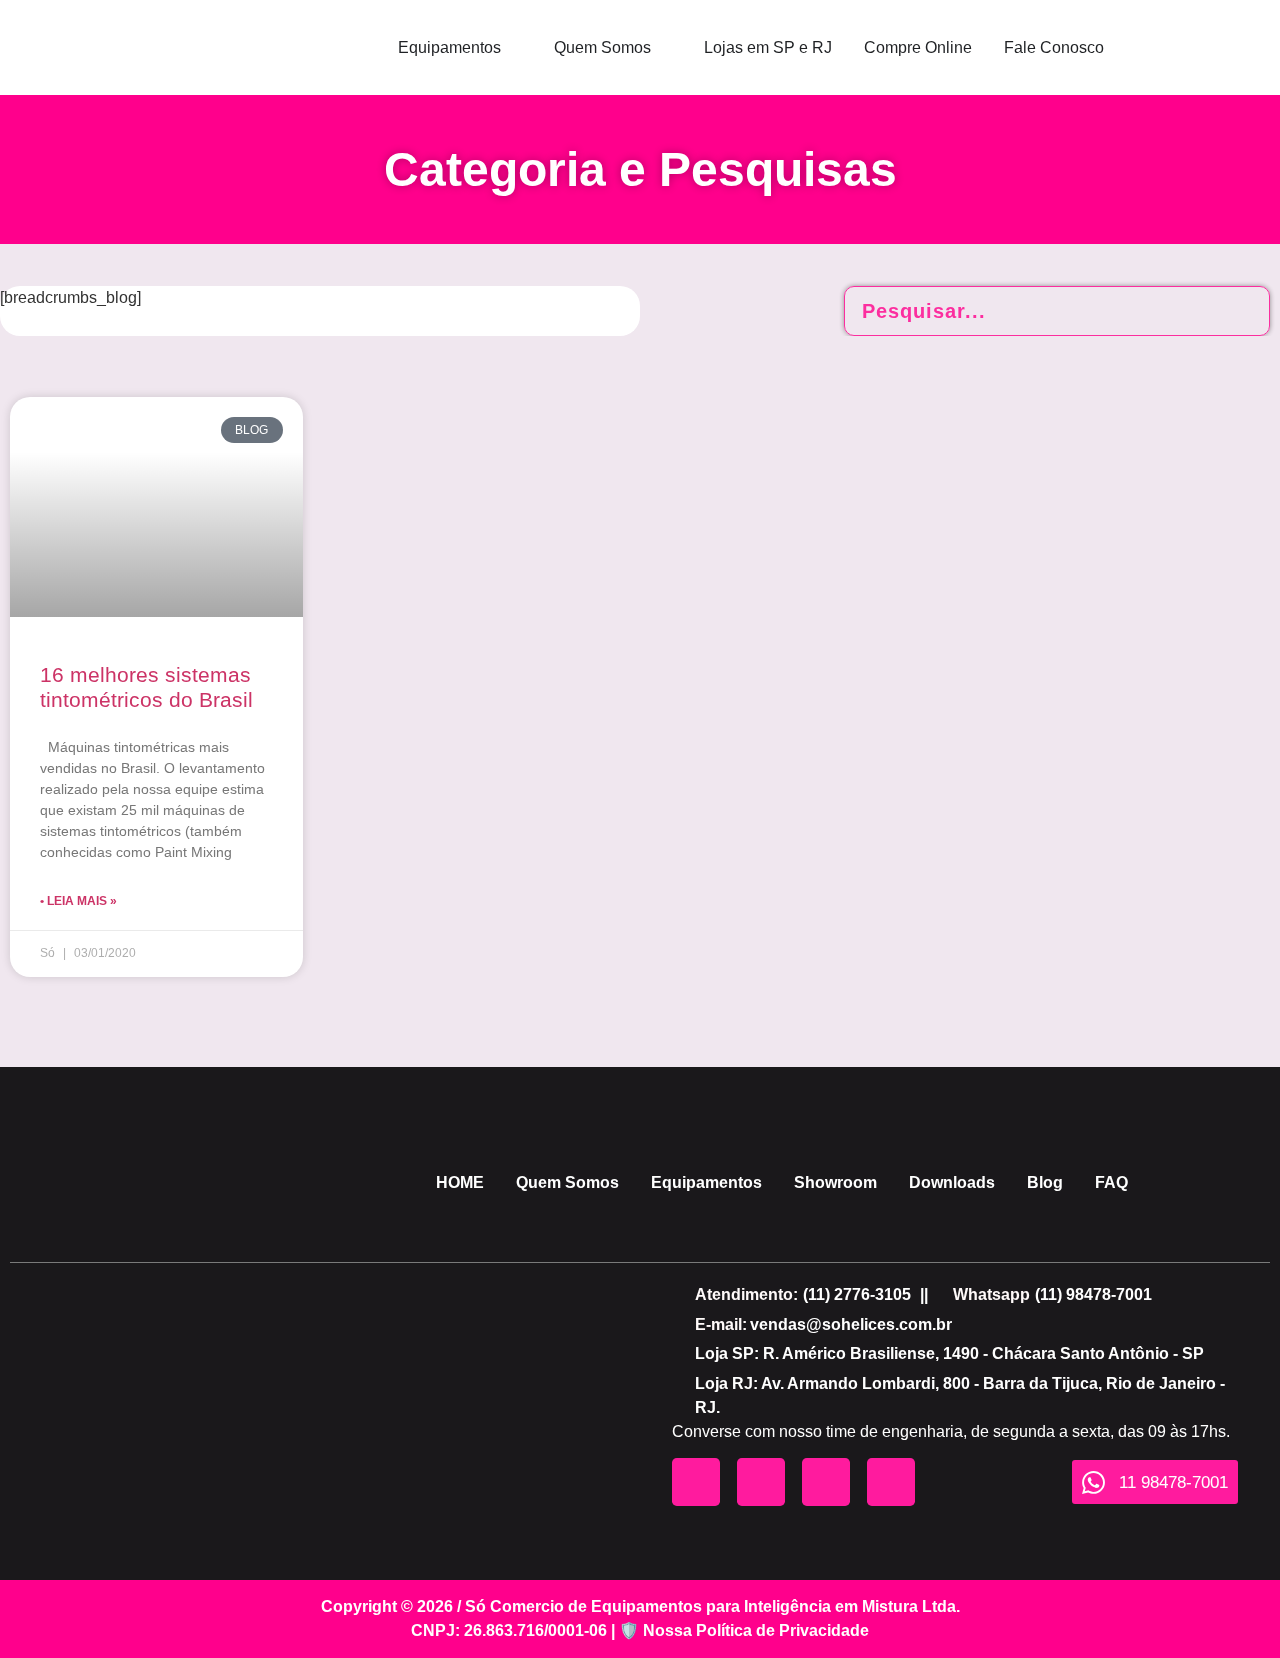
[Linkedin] (891, 1482)
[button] (857, 1295)
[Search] (1244, 311)
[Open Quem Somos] (664, 48)
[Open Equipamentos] (514, 48)
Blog (1045, 1182)
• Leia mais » (78, 901)
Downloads (952, 1182)
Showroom (835, 1182)
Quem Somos (567, 1182)
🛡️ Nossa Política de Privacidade (744, 1630)
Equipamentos (706, 1182)
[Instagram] (761, 1482)
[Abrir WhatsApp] (1230, 1607)
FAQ (1111, 1182)
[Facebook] (826, 1482)
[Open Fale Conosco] (1117, 48)
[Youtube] (696, 1482)
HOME (460, 1182)
